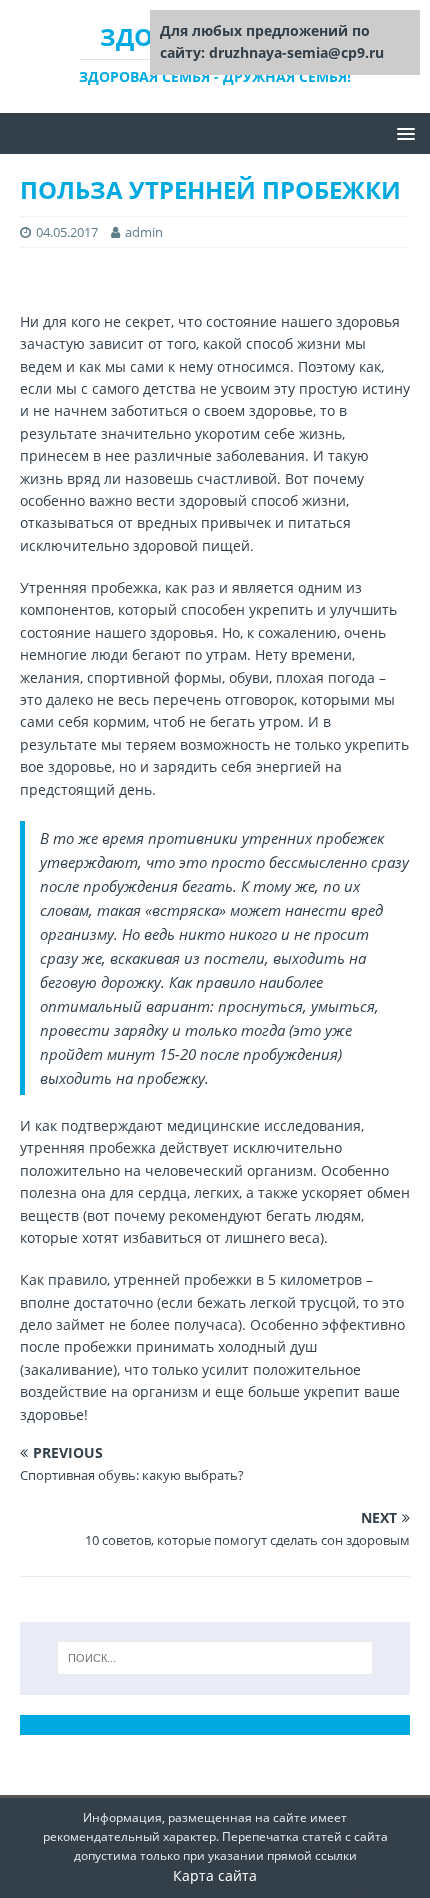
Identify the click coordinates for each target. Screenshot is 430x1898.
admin (144, 232)
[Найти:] (215, 1658)
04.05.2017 (67, 232)
